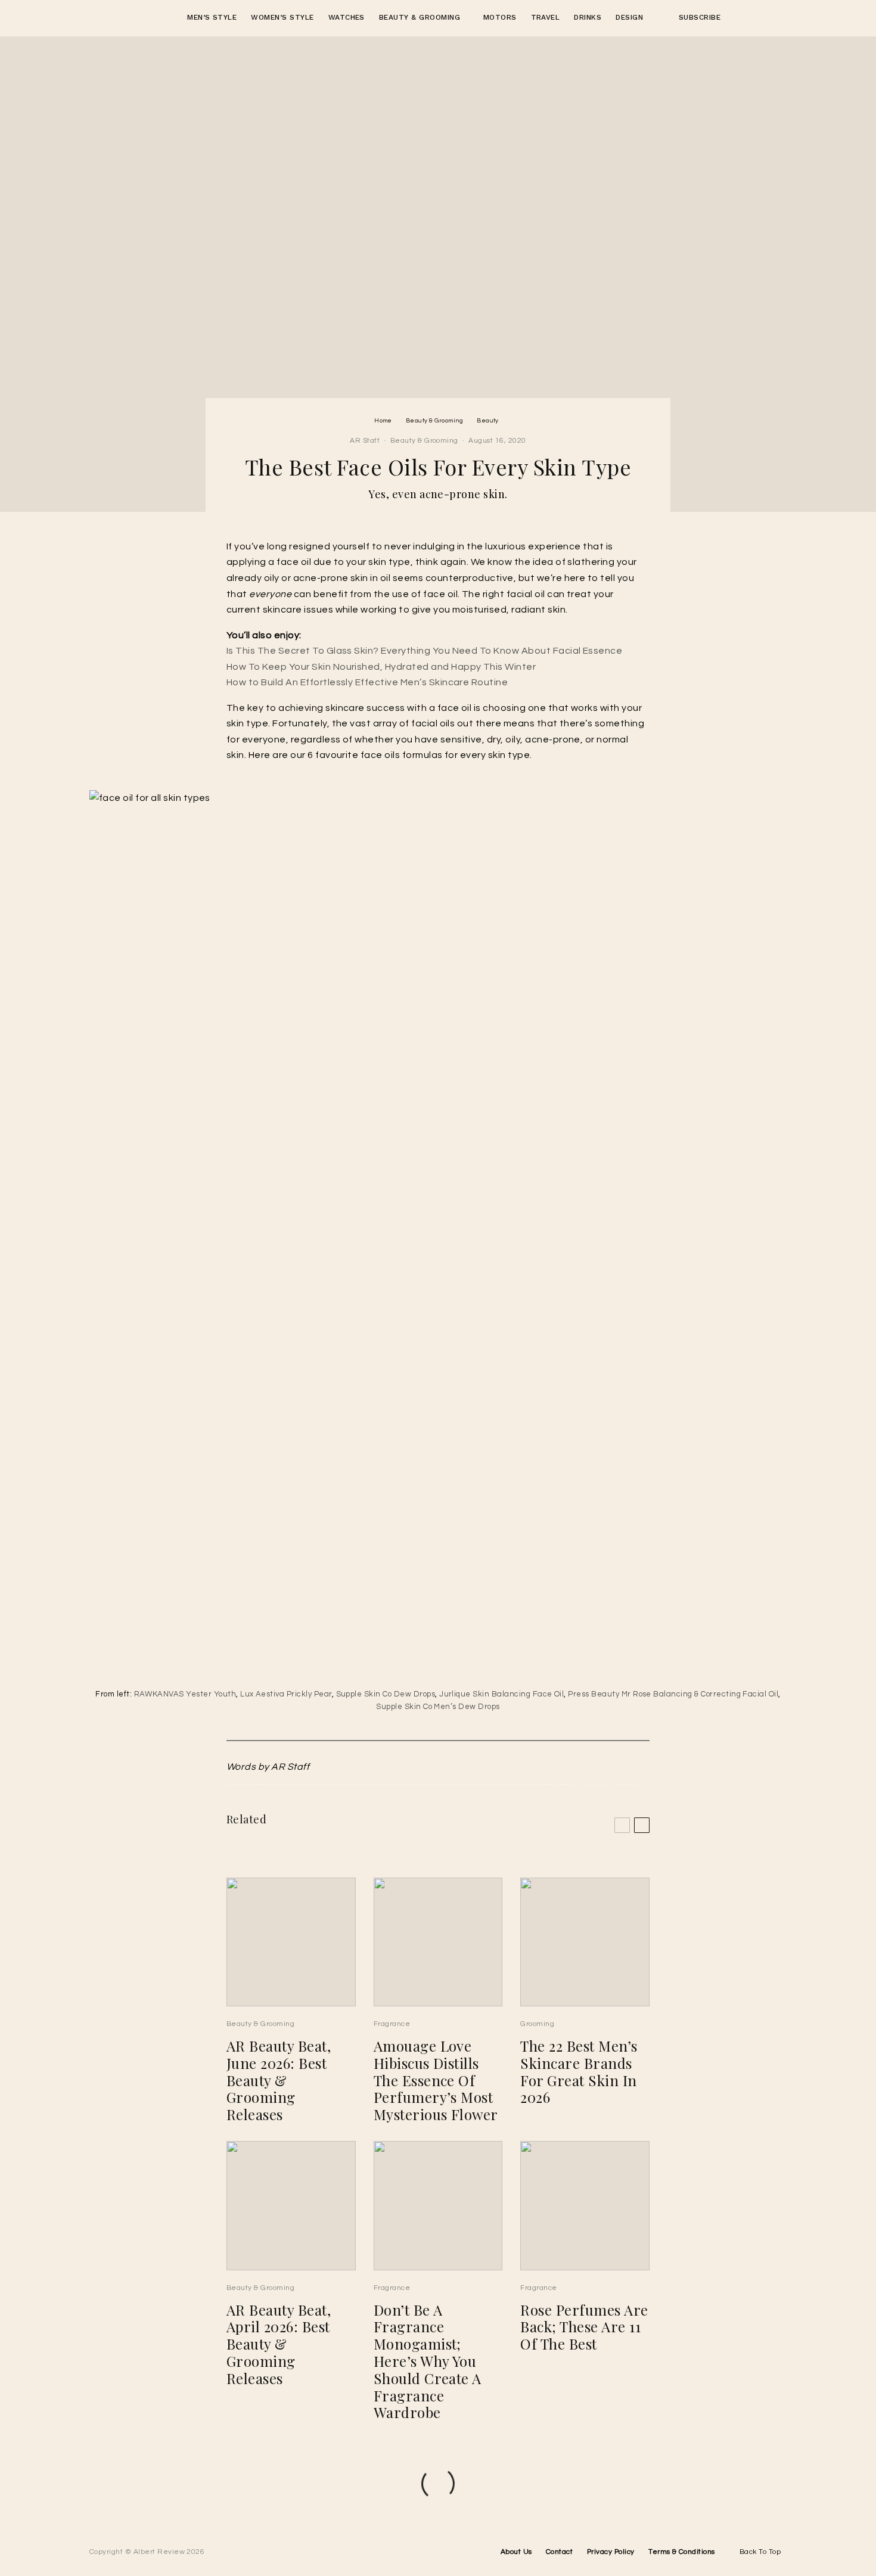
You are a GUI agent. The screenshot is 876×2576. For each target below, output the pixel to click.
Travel (546, 17)
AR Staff (365, 441)
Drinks (588, 17)
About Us (516, 2552)
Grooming (537, 2024)
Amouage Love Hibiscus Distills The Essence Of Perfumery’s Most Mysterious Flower (436, 2080)
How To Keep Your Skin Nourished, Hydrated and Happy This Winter (381, 667)
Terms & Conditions (682, 2552)
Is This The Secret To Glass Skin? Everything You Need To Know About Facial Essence (424, 651)
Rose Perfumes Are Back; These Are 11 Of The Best (584, 2327)
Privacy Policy (611, 2552)
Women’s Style (282, 17)
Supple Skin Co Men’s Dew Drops (438, 1707)
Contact (559, 2552)
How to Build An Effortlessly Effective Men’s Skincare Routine (367, 682)
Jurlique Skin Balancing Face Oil (501, 1694)
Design (629, 17)
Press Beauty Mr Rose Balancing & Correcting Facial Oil (673, 1694)
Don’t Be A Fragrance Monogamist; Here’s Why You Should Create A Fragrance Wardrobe (428, 2361)
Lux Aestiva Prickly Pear (286, 1694)
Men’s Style (212, 17)
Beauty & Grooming (420, 17)
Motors (500, 17)
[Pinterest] (757, 18)
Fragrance (392, 2024)
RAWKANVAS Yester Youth (185, 1694)
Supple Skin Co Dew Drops (386, 1694)
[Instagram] (737, 18)
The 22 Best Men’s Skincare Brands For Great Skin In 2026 (579, 2072)
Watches (347, 17)
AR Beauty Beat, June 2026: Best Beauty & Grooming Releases (279, 2080)
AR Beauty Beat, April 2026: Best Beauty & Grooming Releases (279, 2344)
